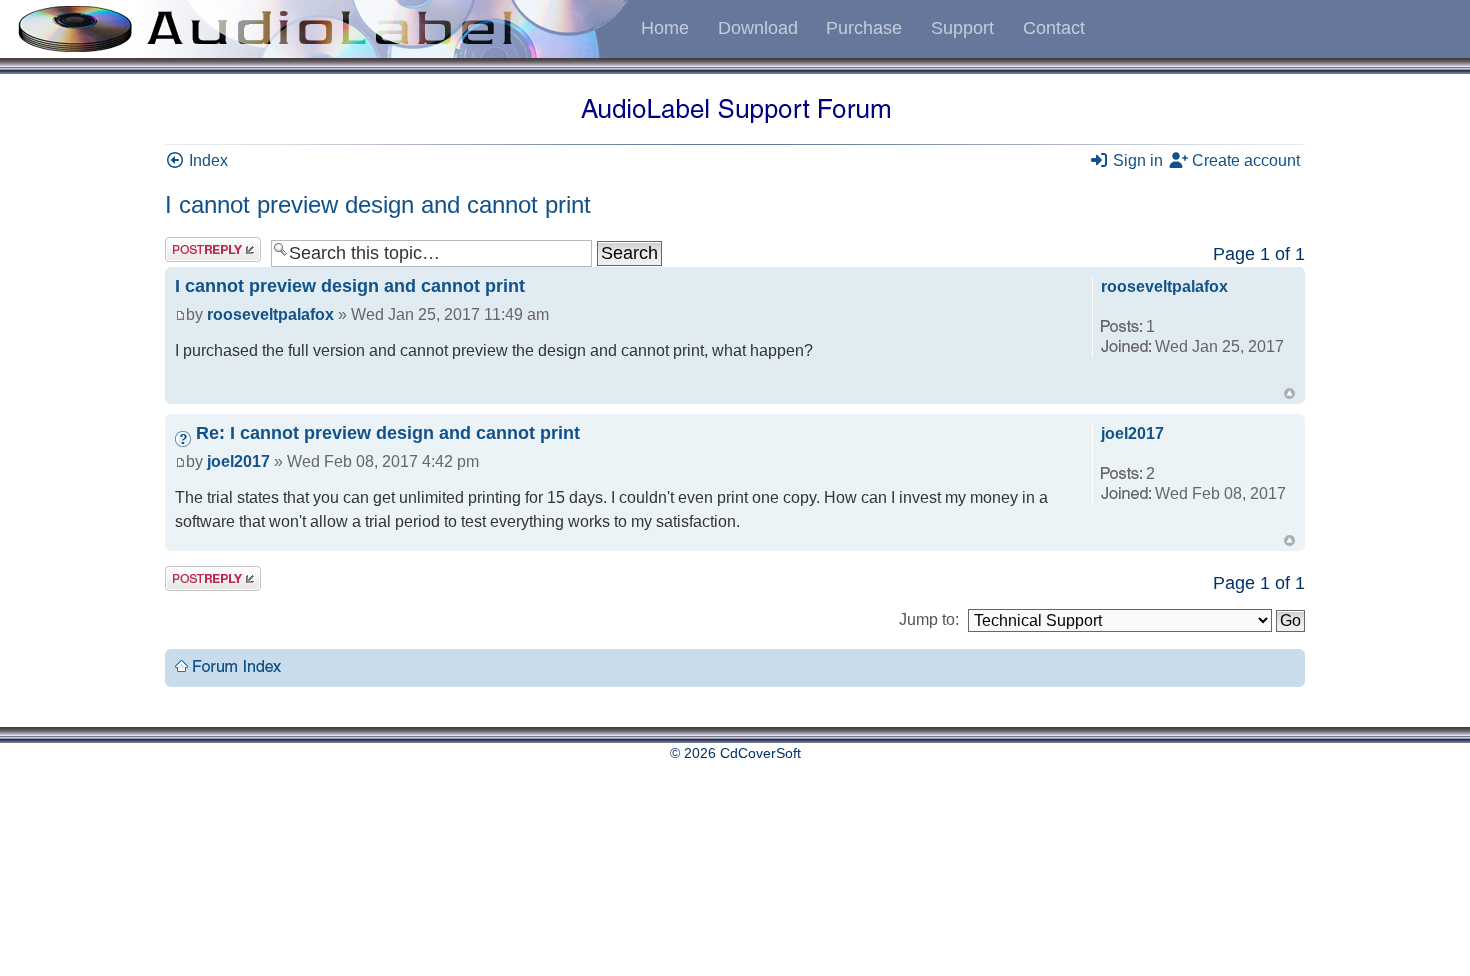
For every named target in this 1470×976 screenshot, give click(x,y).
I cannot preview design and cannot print (378, 204)
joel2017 (238, 461)
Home (665, 28)
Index (206, 160)
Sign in (1136, 160)
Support (962, 28)
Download (758, 28)
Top (1289, 393)
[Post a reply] (213, 249)
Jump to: (929, 619)
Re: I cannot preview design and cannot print (388, 433)
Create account (1244, 160)
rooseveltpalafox (270, 314)
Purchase (864, 28)
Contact (1054, 28)
